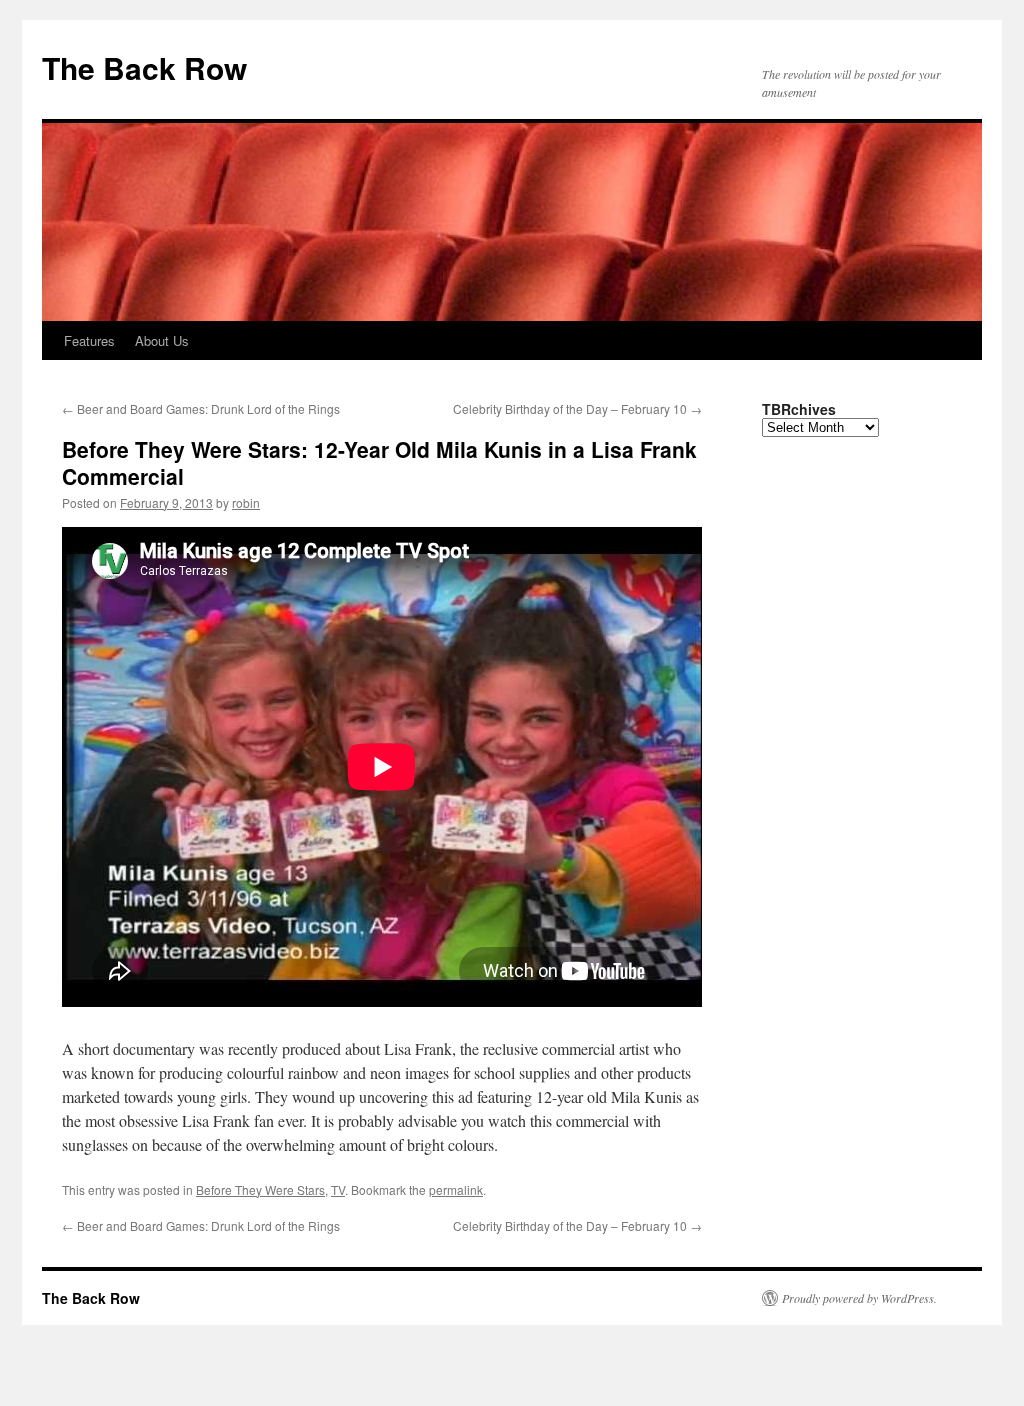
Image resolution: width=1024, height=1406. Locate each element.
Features (89, 340)
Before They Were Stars (260, 1189)
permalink (456, 1189)
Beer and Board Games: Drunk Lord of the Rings (201, 408)
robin (246, 502)
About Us (162, 340)
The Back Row (144, 67)
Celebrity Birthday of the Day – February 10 (577, 408)
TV (338, 1189)
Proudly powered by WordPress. (859, 1298)
